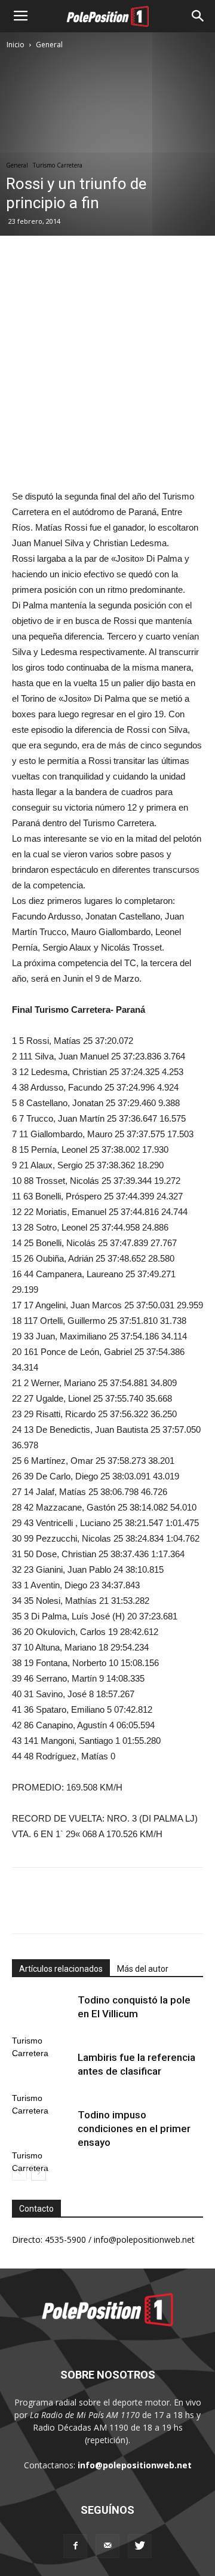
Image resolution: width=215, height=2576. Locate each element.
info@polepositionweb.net (135, 2465)
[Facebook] (75, 2546)
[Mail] (107, 2546)
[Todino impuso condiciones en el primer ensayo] (42, 2129)
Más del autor (143, 1969)
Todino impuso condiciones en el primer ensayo (134, 2129)
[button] (198, 16)
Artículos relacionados (61, 1969)
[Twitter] (140, 2546)
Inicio (16, 45)
